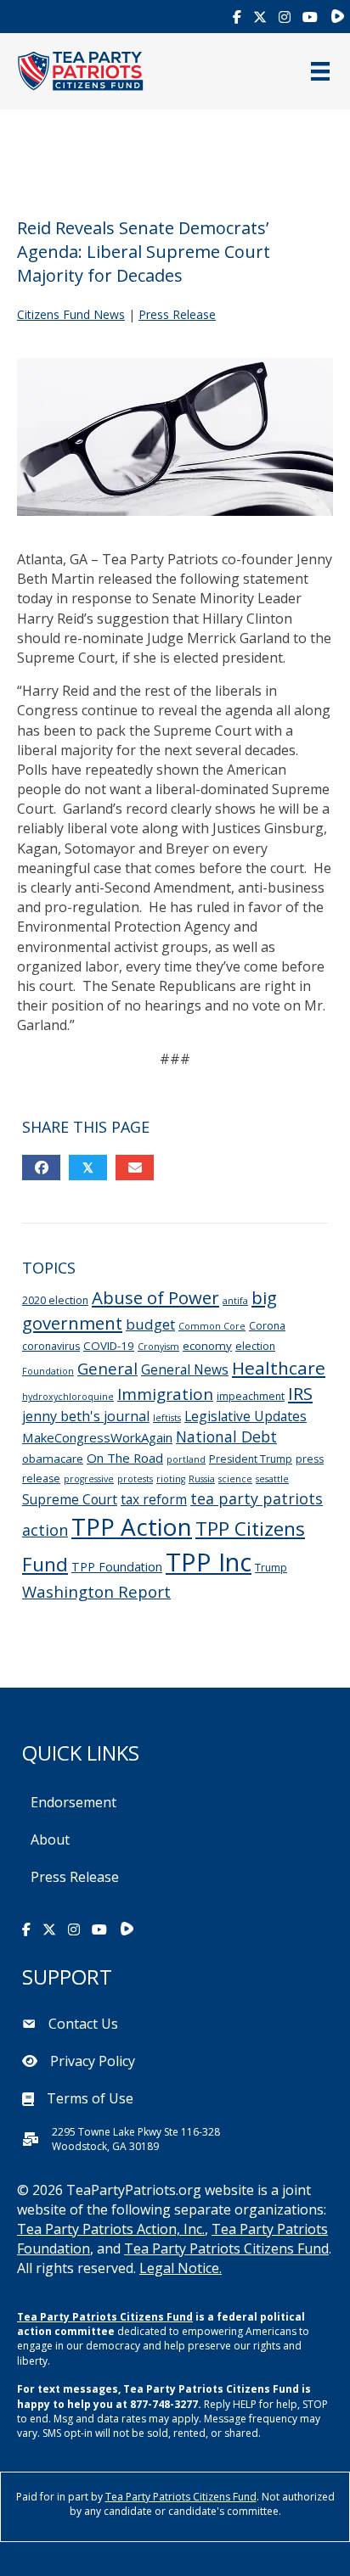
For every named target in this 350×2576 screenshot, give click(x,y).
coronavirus (51, 1346)
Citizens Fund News (71, 314)
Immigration (165, 1394)
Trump (271, 1568)
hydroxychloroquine (68, 1397)
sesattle (272, 1479)
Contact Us (83, 2024)
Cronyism (158, 1347)
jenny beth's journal (86, 1416)
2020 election (55, 1300)
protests (135, 1479)
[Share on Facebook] (41, 1168)
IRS (300, 1393)
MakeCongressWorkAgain (97, 1437)
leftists (167, 1418)
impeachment (251, 1396)
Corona (267, 1326)
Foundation (48, 1371)
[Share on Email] (135, 1168)
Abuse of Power (155, 1297)
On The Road (125, 1458)
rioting (171, 1479)
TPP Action (132, 1526)
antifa (235, 1301)
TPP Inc (209, 1562)
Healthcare (279, 1368)
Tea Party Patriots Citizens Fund (226, 2248)
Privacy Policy (93, 2061)
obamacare (53, 1459)
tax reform (154, 1499)
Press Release (177, 314)
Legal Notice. (181, 2268)
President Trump (251, 1459)
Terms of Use (90, 2098)
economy (207, 1346)
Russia (202, 1479)
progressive (89, 1479)
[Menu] (320, 71)
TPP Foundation (117, 1567)
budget (150, 1324)
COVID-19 (109, 1346)
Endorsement (73, 1802)
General (107, 1368)
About (50, 1840)
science (235, 1479)
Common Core (212, 1326)
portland (186, 1459)
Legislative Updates (246, 1416)
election (255, 1346)
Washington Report (96, 1591)
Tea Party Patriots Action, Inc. (111, 2229)
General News (185, 1369)
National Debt (226, 1436)
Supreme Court (70, 1499)
